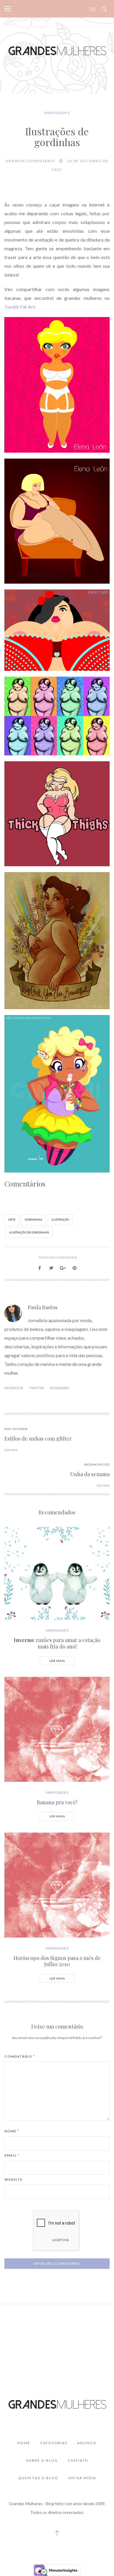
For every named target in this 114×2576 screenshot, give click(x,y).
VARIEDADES (57, 113)
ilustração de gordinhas (29, 1232)
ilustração (60, 1220)
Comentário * (20, 2057)
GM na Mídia (82, 2478)
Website (13, 2180)
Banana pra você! (57, 1802)
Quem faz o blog (38, 2478)
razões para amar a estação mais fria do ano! (57, 1643)
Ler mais (57, 1661)
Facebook (14, 1388)
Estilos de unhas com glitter (38, 1438)
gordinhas (33, 1220)
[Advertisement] (57, 2338)
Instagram (59, 1388)
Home (24, 2443)
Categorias (54, 2443)
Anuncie (87, 2443)
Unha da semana (90, 1474)
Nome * (12, 2131)
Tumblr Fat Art (19, 307)
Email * (12, 2155)
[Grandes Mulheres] (57, 50)
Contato (78, 2460)
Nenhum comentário (31, 161)
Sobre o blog (42, 2460)
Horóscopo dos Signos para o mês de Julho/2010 (57, 1961)
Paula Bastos (43, 1307)
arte (12, 1220)
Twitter (37, 1388)
